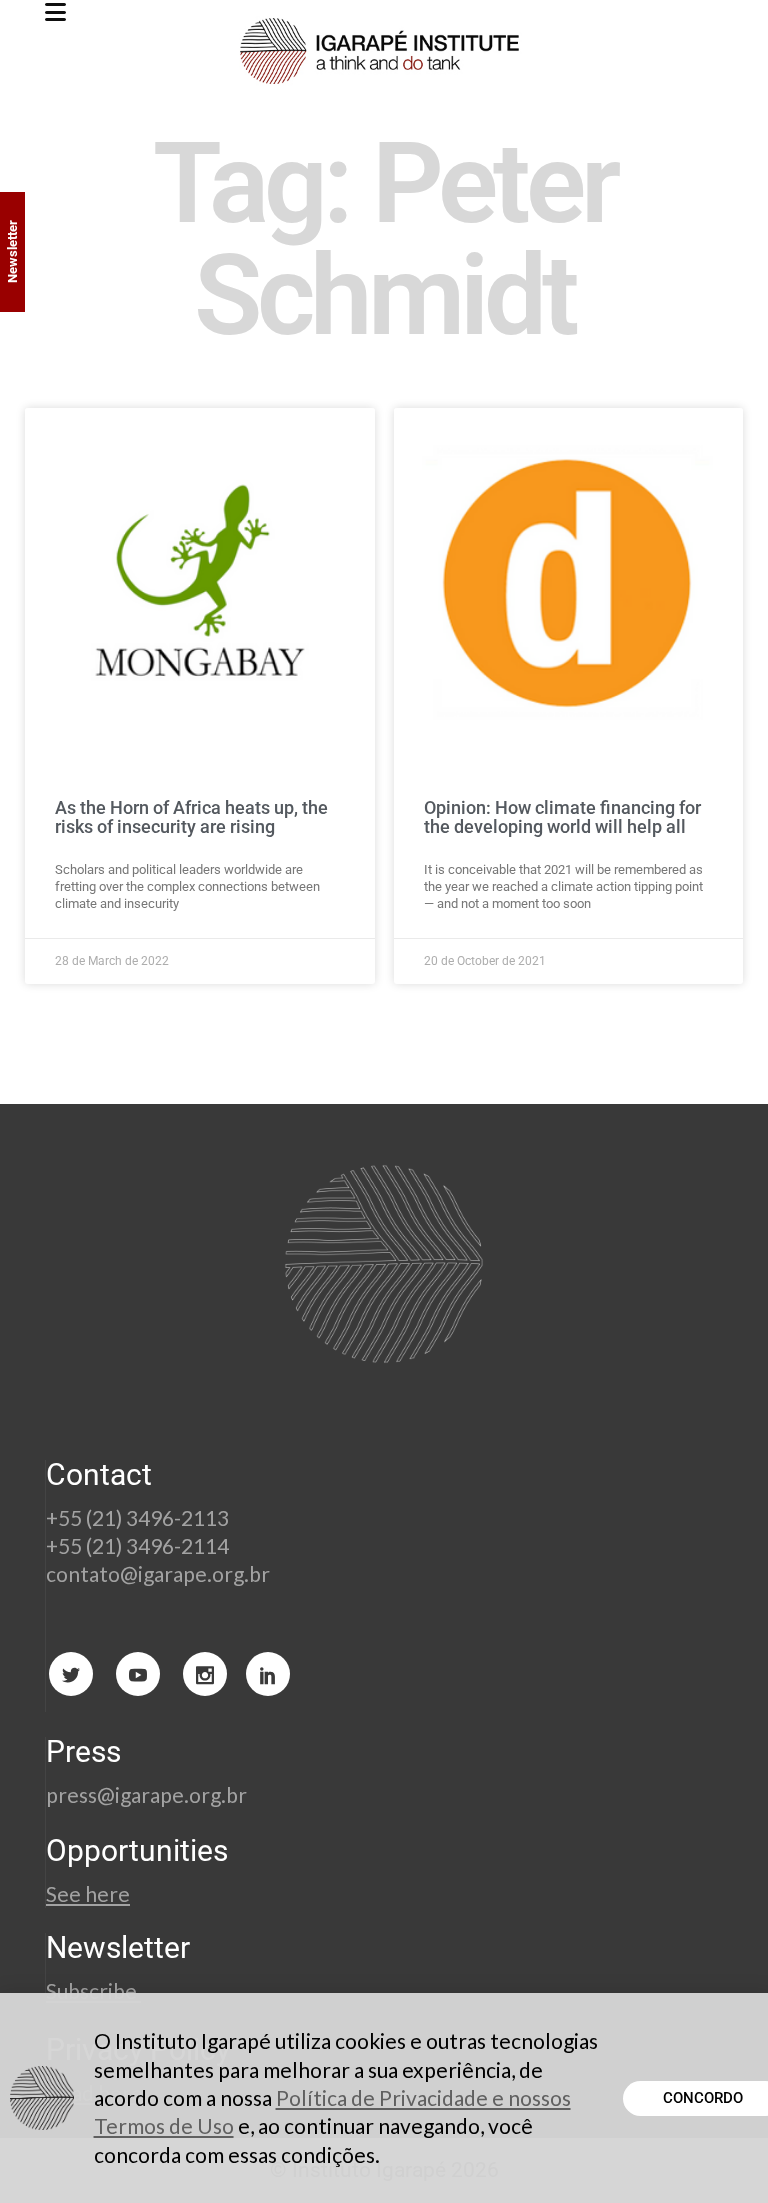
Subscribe (93, 1990)
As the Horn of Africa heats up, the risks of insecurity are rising (191, 817)
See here (88, 1893)
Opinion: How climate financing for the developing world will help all (562, 817)
